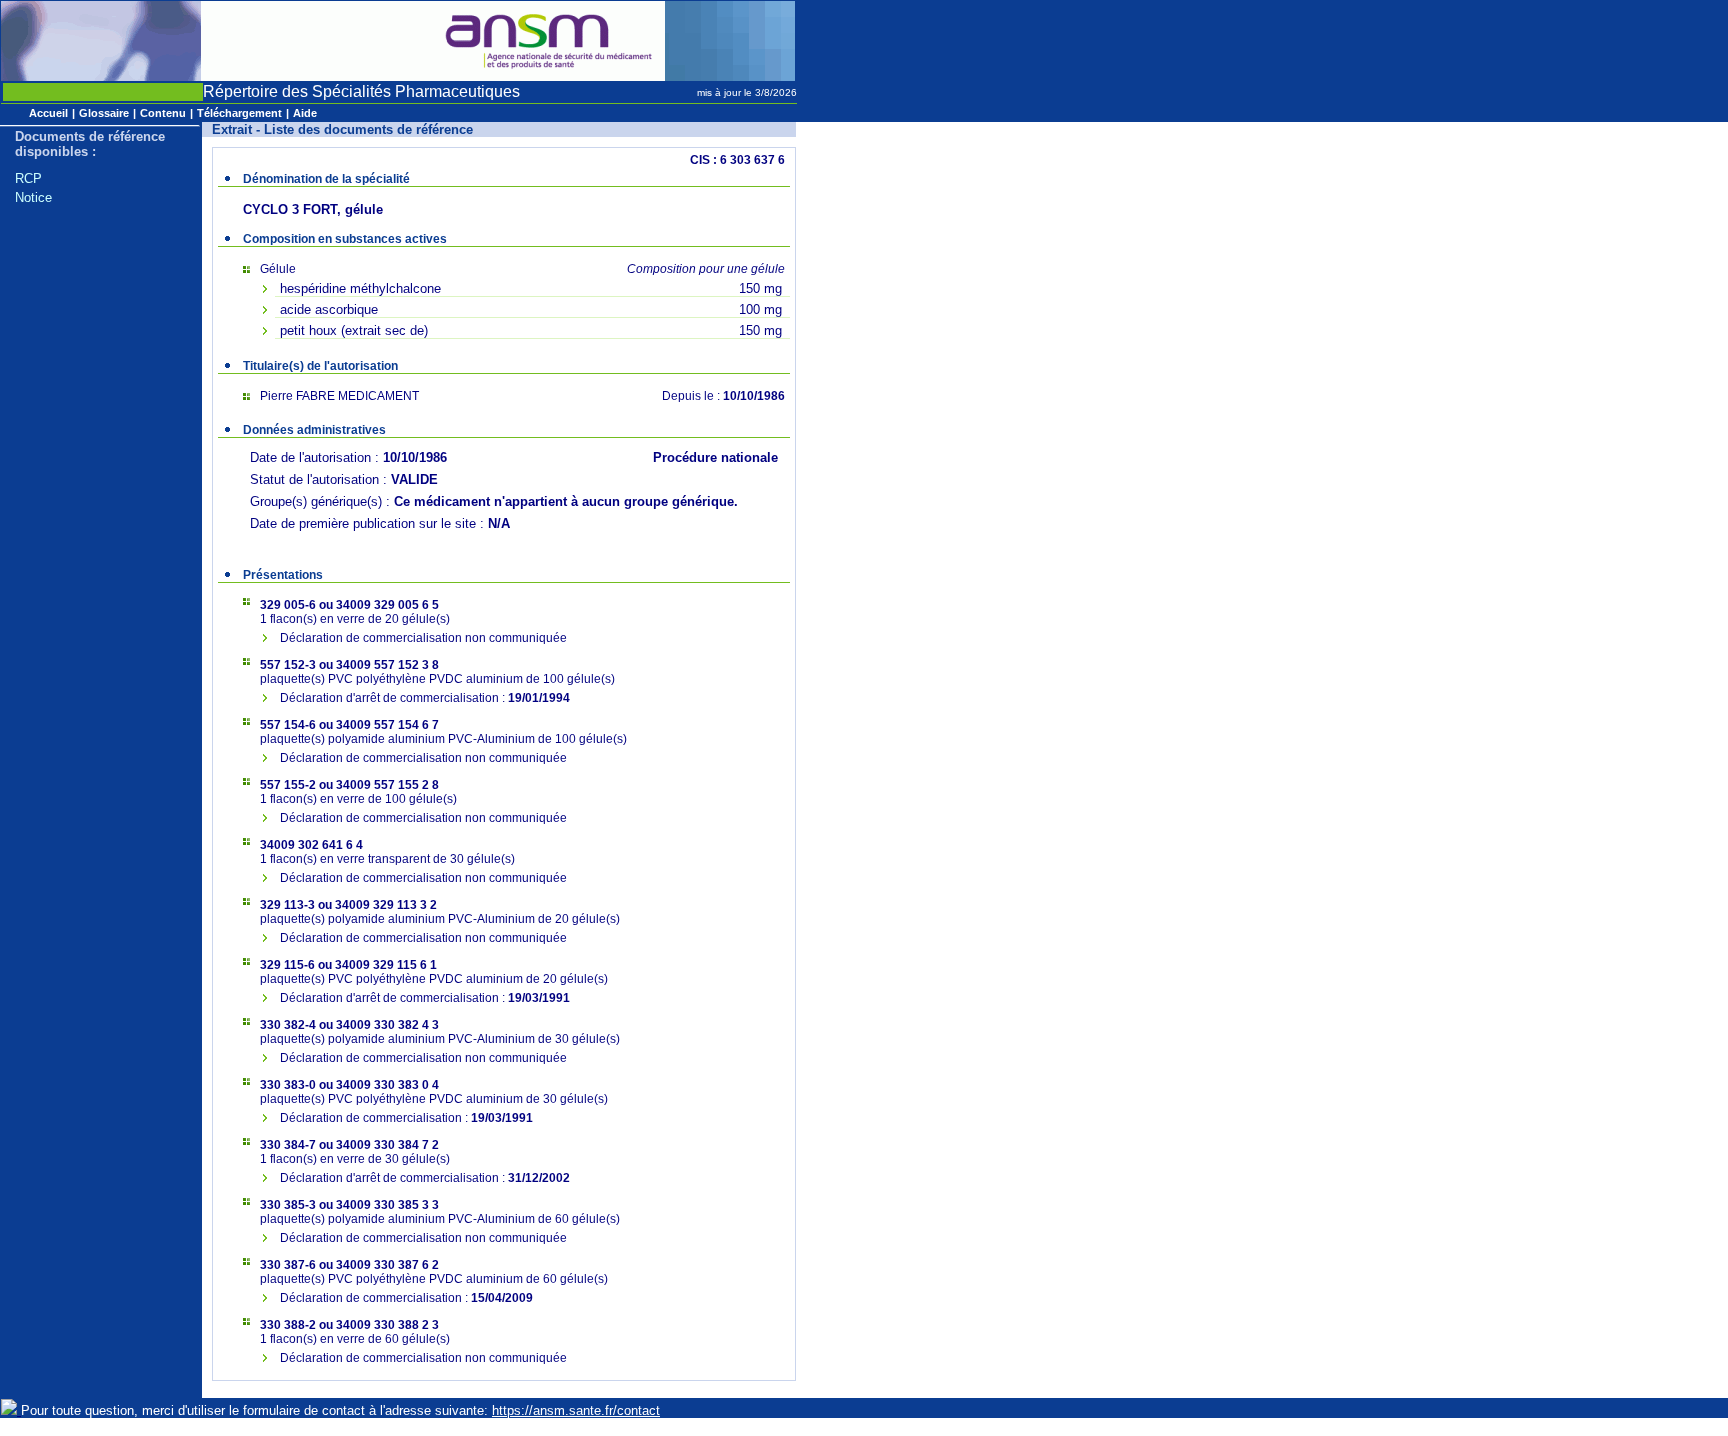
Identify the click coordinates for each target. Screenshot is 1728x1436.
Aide (305, 113)
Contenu (163, 113)
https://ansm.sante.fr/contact (576, 1410)
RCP (28, 178)
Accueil (48, 113)
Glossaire (104, 113)
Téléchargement (239, 113)
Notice (33, 197)
